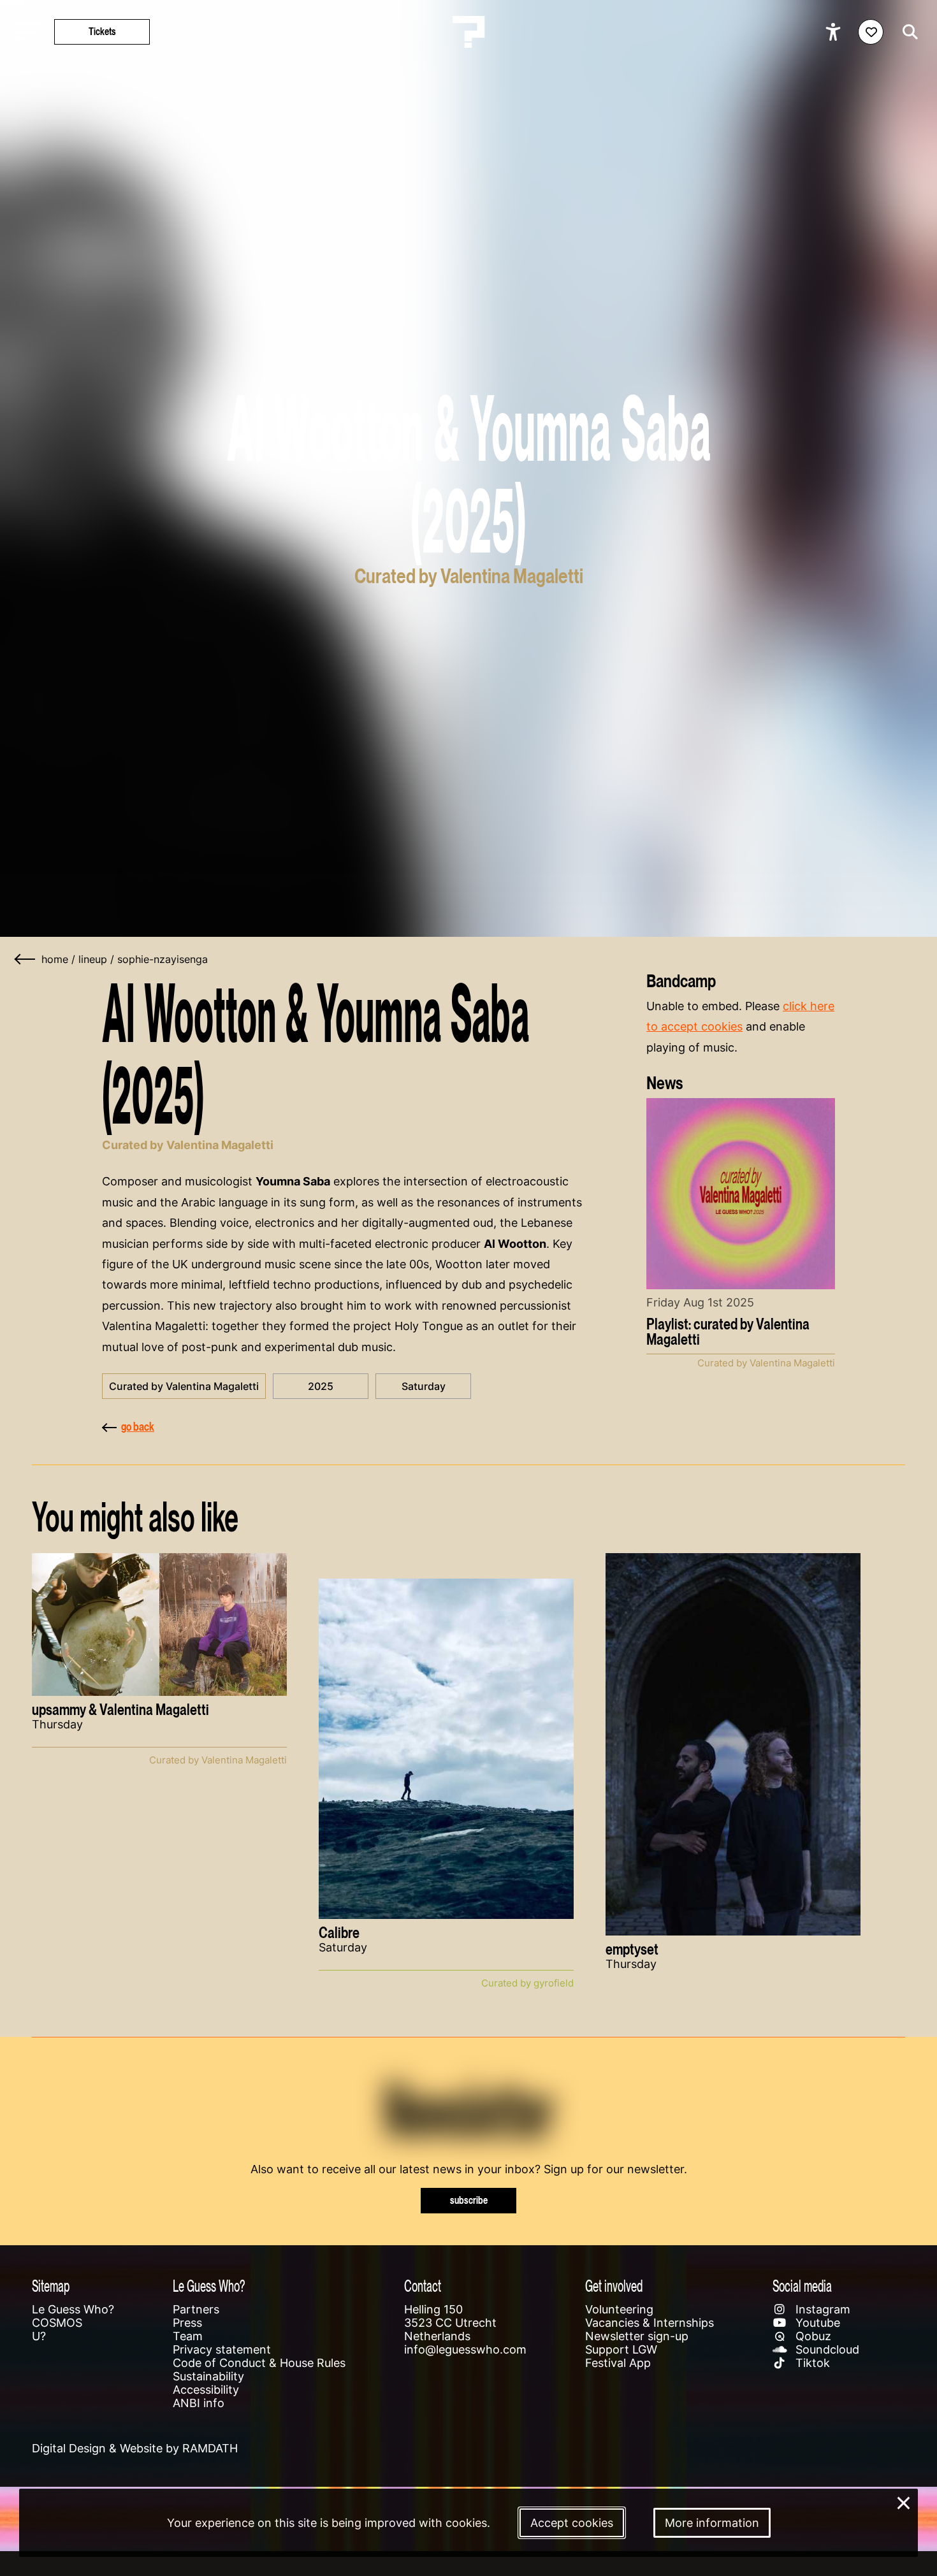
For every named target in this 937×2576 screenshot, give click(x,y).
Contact (423, 2286)
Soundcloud (826, 2349)
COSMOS (57, 2323)
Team (188, 2336)
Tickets (102, 32)
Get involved (614, 2286)
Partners (196, 2309)
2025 (321, 1386)
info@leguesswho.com (465, 2349)
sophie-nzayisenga (163, 959)
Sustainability (208, 2376)
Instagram (821, 2309)
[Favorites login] (871, 32)
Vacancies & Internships (650, 2323)
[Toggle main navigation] (25, 32)
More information (712, 2523)
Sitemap (51, 2286)
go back (138, 1427)
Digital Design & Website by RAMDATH (135, 2448)
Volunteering (619, 2309)
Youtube (816, 2323)
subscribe (469, 2200)
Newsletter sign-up (637, 2336)
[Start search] (907, 32)
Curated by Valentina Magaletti (184, 1386)
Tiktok (811, 2363)
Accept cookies (572, 2523)
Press (187, 2323)
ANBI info (199, 2403)
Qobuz (812, 2336)
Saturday (424, 1386)
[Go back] (25, 959)
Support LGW (621, 2349)
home (55, 959)
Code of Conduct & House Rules (259, 2363)
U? (39, 2336)
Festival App (618, 2363)
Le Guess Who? (73, 2309)
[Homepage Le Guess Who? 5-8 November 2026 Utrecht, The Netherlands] (468, 32)
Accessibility (206, 2390)
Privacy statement (222, 2349)
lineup (93, 959)
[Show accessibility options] (835, 32)
